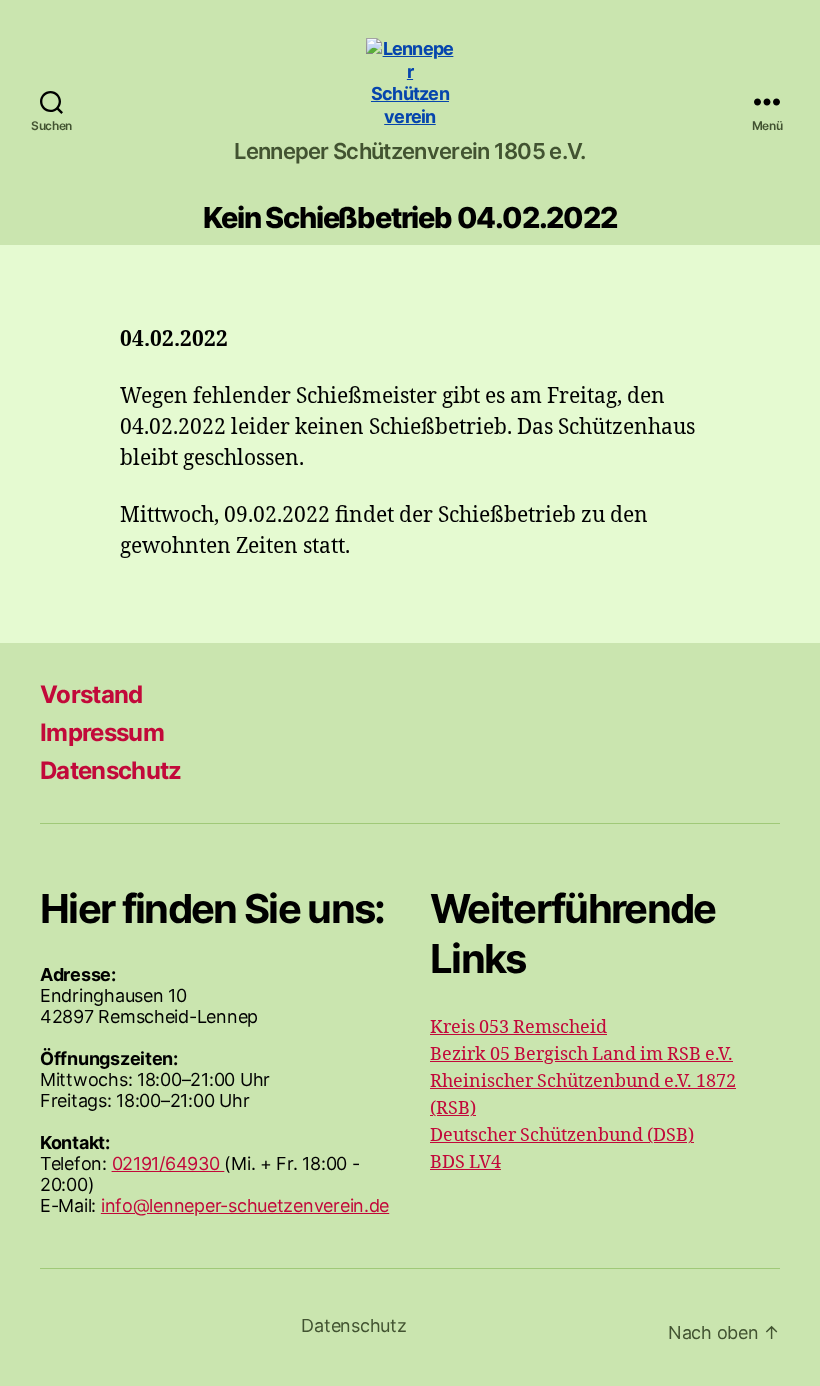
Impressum (102, 732)
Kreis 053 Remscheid (518, 1027)
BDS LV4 (465, 1162)
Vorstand (91, 694)
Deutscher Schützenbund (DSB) (562, 1135)
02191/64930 (168, 1163)
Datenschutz (111, 770)
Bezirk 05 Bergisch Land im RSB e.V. (581, 1054)
